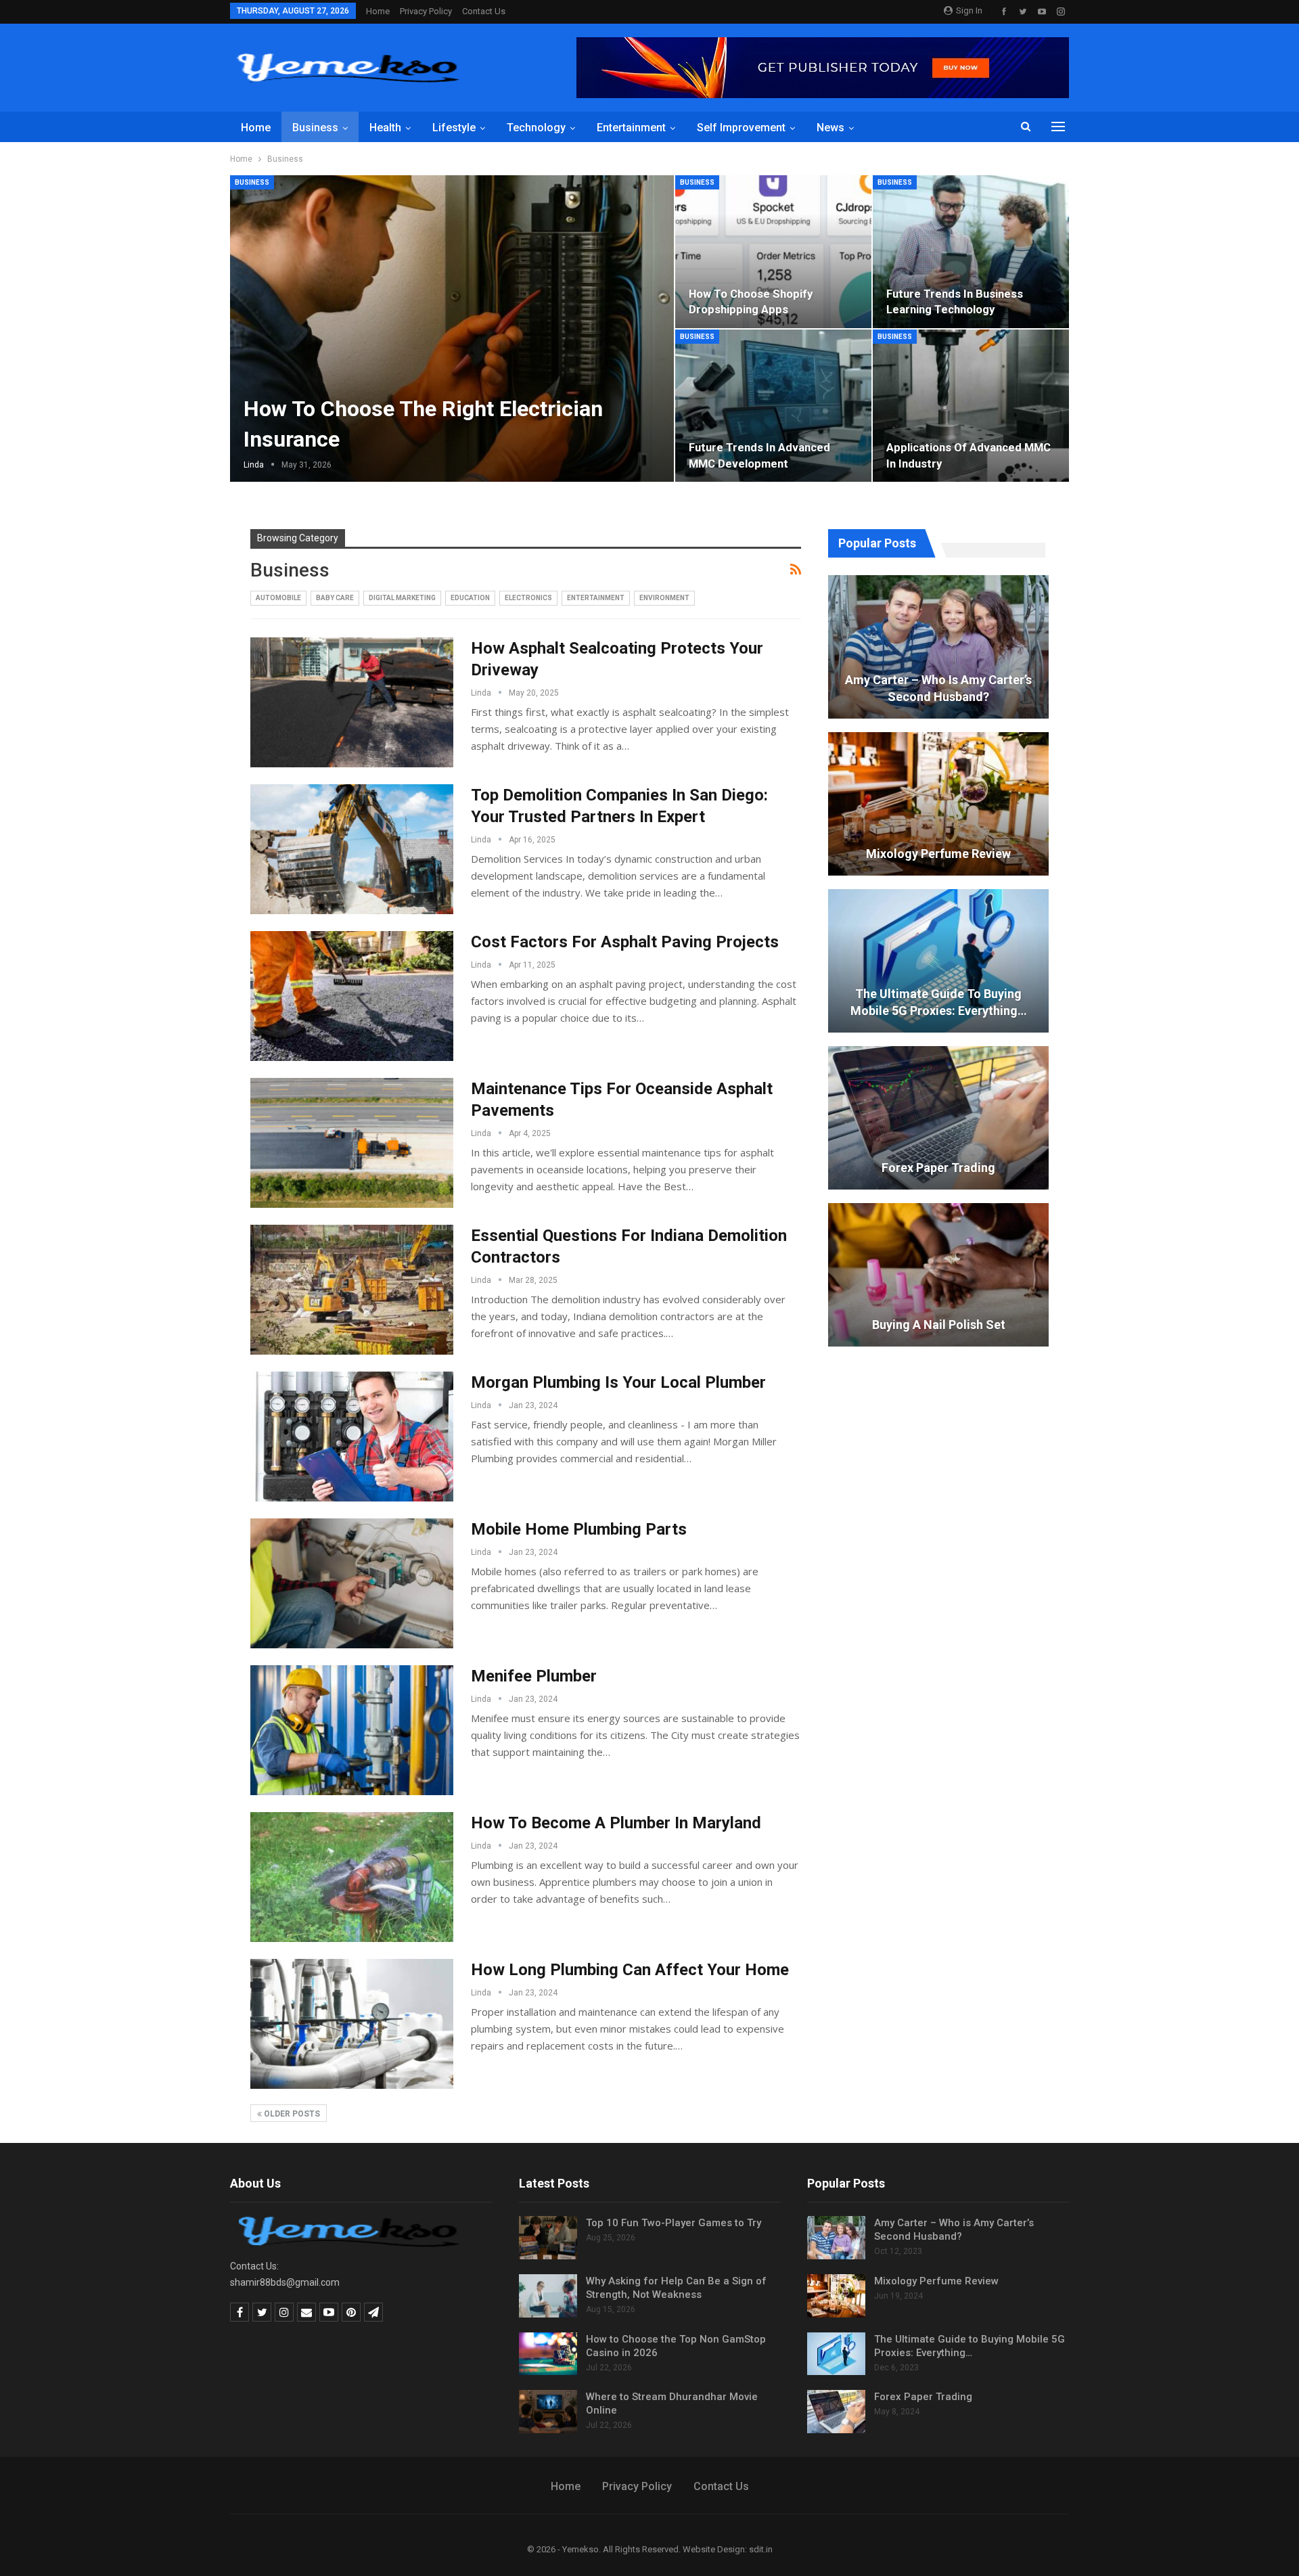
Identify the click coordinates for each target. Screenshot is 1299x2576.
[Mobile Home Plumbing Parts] (352, 1583)
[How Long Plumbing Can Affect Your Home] (352, 2024)
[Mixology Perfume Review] (938, 804)
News (830, 128)
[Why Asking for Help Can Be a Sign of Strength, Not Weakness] (548, 2296)
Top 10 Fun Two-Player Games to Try (674, 2223)
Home (378, 11)
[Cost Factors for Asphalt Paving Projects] (352, 996)
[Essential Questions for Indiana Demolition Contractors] (352, 1290)
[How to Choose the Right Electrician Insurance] (452, 329)
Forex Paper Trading (938, 1168)
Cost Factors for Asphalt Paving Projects (625, 942)
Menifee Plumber (534, 1676)
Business (315, 128)
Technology (536, 128)
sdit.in (761, 2549)
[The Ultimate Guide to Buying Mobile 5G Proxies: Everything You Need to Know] (938, 961)
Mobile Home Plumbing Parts (579, 1529)
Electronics (528, 598)
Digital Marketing (402, 598)
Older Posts (291, 2114)
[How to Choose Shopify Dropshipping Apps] (773, 252)
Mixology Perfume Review (938, 854)
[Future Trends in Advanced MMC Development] (773, 406)
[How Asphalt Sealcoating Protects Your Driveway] (352, 702)
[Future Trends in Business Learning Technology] (971, 252)
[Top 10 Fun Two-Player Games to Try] (548, 2238)
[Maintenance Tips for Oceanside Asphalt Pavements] (352, 1143)
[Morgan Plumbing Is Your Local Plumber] (352, 1437)
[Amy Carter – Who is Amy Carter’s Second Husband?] (938, 647)
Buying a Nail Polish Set (939, 1325)
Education (470, 598)
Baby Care (335, 598)
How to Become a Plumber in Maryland (616, 1823)
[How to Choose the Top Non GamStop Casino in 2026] (548, 2354)
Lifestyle (454, 128)
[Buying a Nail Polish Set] (938, 1275)
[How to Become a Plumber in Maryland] (352, 1877)
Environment (664, 598)
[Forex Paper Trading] (938, 1118)
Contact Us (484, 11)
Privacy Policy (426, 11)
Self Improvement (741, 128)
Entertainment (631, 128)
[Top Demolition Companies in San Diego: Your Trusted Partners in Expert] (352, 849)
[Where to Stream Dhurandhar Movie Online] (548, 2412)
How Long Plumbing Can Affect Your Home (630, 1970)
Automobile (278, 598)
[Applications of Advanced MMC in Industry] (971, 406)
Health (385, 128)
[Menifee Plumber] (352, 1730)
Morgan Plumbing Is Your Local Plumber (618, 1382)
